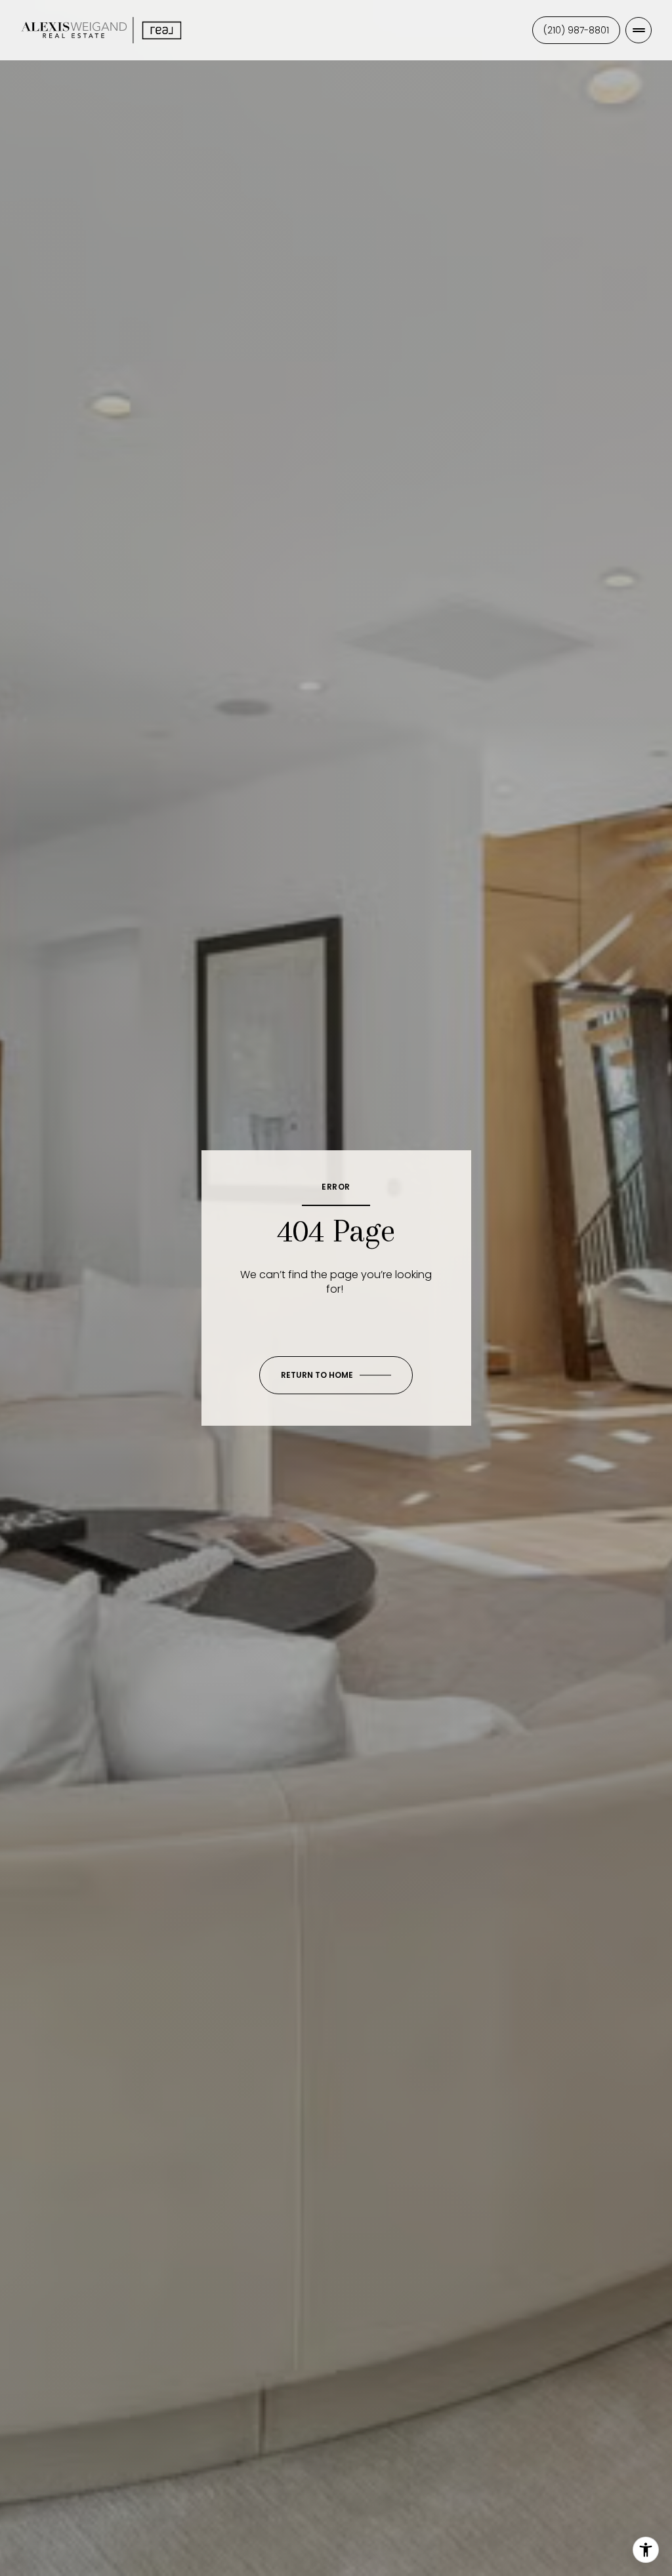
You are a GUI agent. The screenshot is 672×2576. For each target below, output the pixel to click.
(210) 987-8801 (576, 30)
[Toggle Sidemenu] (639, 30)
